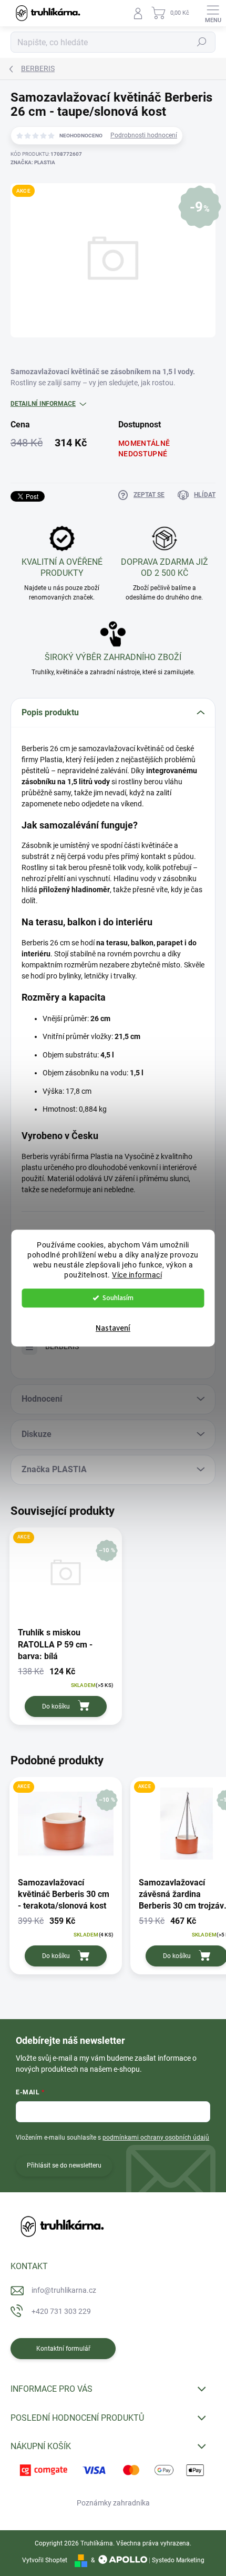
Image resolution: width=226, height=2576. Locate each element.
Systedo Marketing (178, 2560)
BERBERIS (62, 1346)
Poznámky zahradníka (113, 2503)
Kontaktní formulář (63, 2349)
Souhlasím (118, 1298)
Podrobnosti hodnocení (144, 135)
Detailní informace (43, 404)
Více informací (137, 1275)
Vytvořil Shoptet (45, 2560)
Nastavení (113, 1328)
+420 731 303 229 (61, 2311)
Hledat (202, 42)
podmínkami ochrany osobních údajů (156, 2138)
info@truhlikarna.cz (64, 2290)
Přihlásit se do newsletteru (64, 2165)
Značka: (33, 162)
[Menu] (213, 13)
